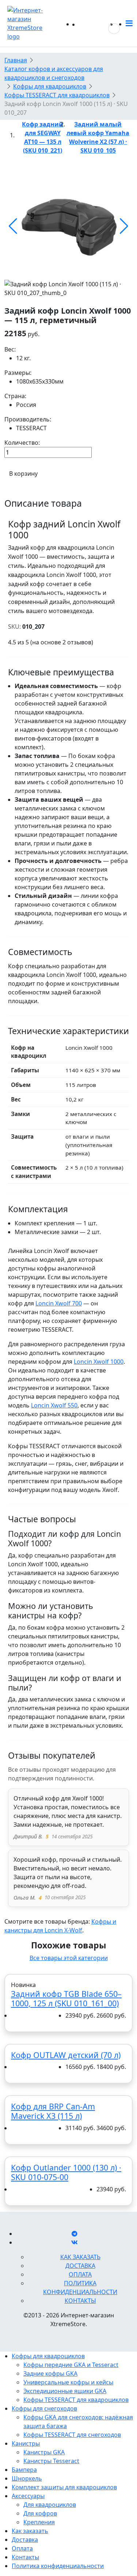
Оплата (80, 2274)
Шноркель (27, 2478)
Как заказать (80, 2257)
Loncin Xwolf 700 (59, 1303)
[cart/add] (16, 2016)
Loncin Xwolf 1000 (99, 1362)
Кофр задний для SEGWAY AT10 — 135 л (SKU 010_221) (43, 137)
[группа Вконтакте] (75, 2242)
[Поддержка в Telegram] (75, 2234)
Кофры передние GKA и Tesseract (71, 2365)
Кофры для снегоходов (44, 2408)
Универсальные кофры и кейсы (68, 2382)
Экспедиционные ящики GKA (65, 2391)
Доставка (80, 2266)
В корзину (23, 474)
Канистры (26, 2443)
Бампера (24, 2470)
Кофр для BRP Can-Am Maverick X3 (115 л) (53, 2111)
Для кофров (40, 2513)
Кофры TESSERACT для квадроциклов (76, 2400)
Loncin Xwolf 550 (54, 1405)
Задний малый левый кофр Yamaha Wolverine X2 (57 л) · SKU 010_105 (98, 137)
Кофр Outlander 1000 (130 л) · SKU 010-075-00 (66, 2172)
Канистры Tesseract (51, 2461)
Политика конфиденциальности (58, 2566)
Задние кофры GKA (50, 2373)
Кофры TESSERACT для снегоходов (72, 2435)
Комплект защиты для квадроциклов (64, 2487)
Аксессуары (28, 2496)
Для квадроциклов (50, 2505)
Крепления (39, 2522)
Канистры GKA (44, 2452)
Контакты (80, 2301)
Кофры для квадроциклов (48, 2356)
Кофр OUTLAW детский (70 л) (66, 2055)
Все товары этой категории (69, 1958)
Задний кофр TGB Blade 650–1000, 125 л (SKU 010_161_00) (66, 1998)
